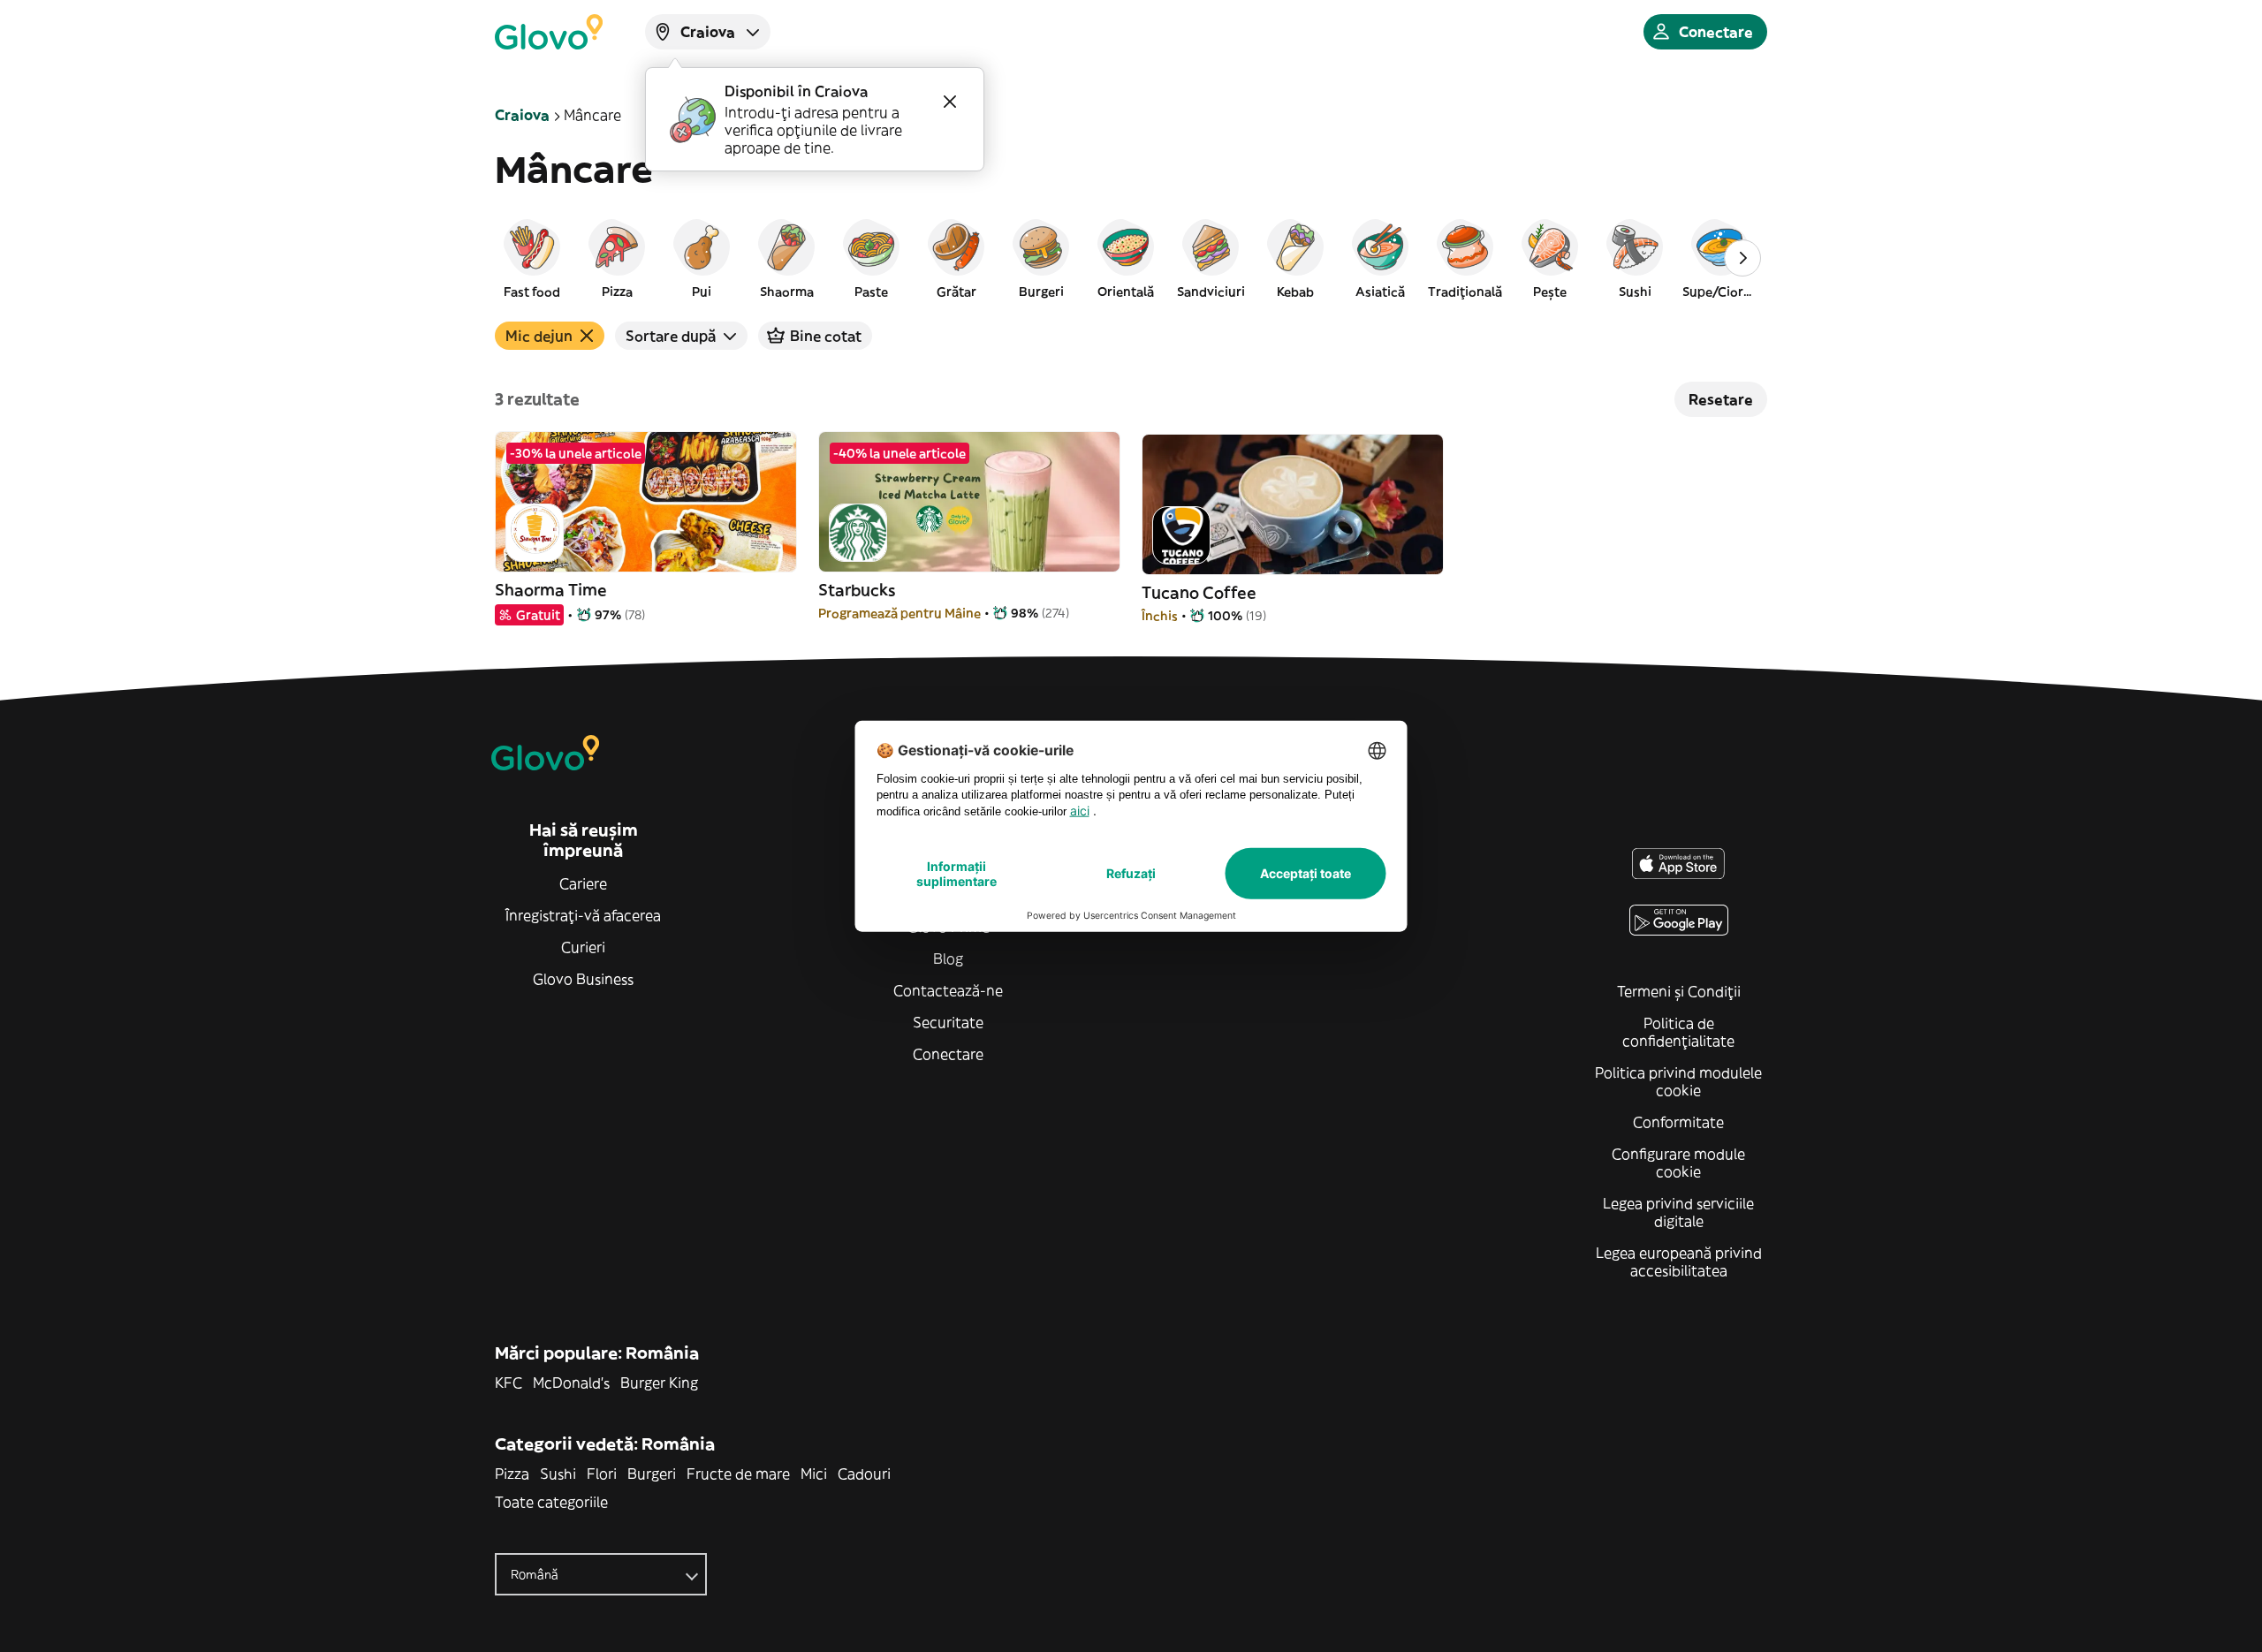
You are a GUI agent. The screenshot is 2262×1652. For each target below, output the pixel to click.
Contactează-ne (948, 990)
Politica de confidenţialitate (1678, 1032)
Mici (814, 1474)
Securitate (948, 1022)
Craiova (522, 115)
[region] (1131, 258)
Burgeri (652, 1474)
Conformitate (1678, 1122)
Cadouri (864, 1474)
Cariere (583, 883)
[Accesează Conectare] (549, 32)
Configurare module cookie (1678, 1163)
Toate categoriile (551, 1502)
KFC (509, 1383)
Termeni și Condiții (1679, 991)
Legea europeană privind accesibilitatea (1679, 1262)
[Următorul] (1742, 258)
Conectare (948, 1054)
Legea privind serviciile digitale (1678, 1212)
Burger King (659, 1383)
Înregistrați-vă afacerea (583, 915)
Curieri (583, 947)
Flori (602, 1474)
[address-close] (950, 102)
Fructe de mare (738, 1474)
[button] (532, 258)
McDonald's (571, 1383)
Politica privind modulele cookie (1678, 1081)
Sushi (558, 1474)
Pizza (512, 1474)
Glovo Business (583, 979)
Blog (948, 959)
